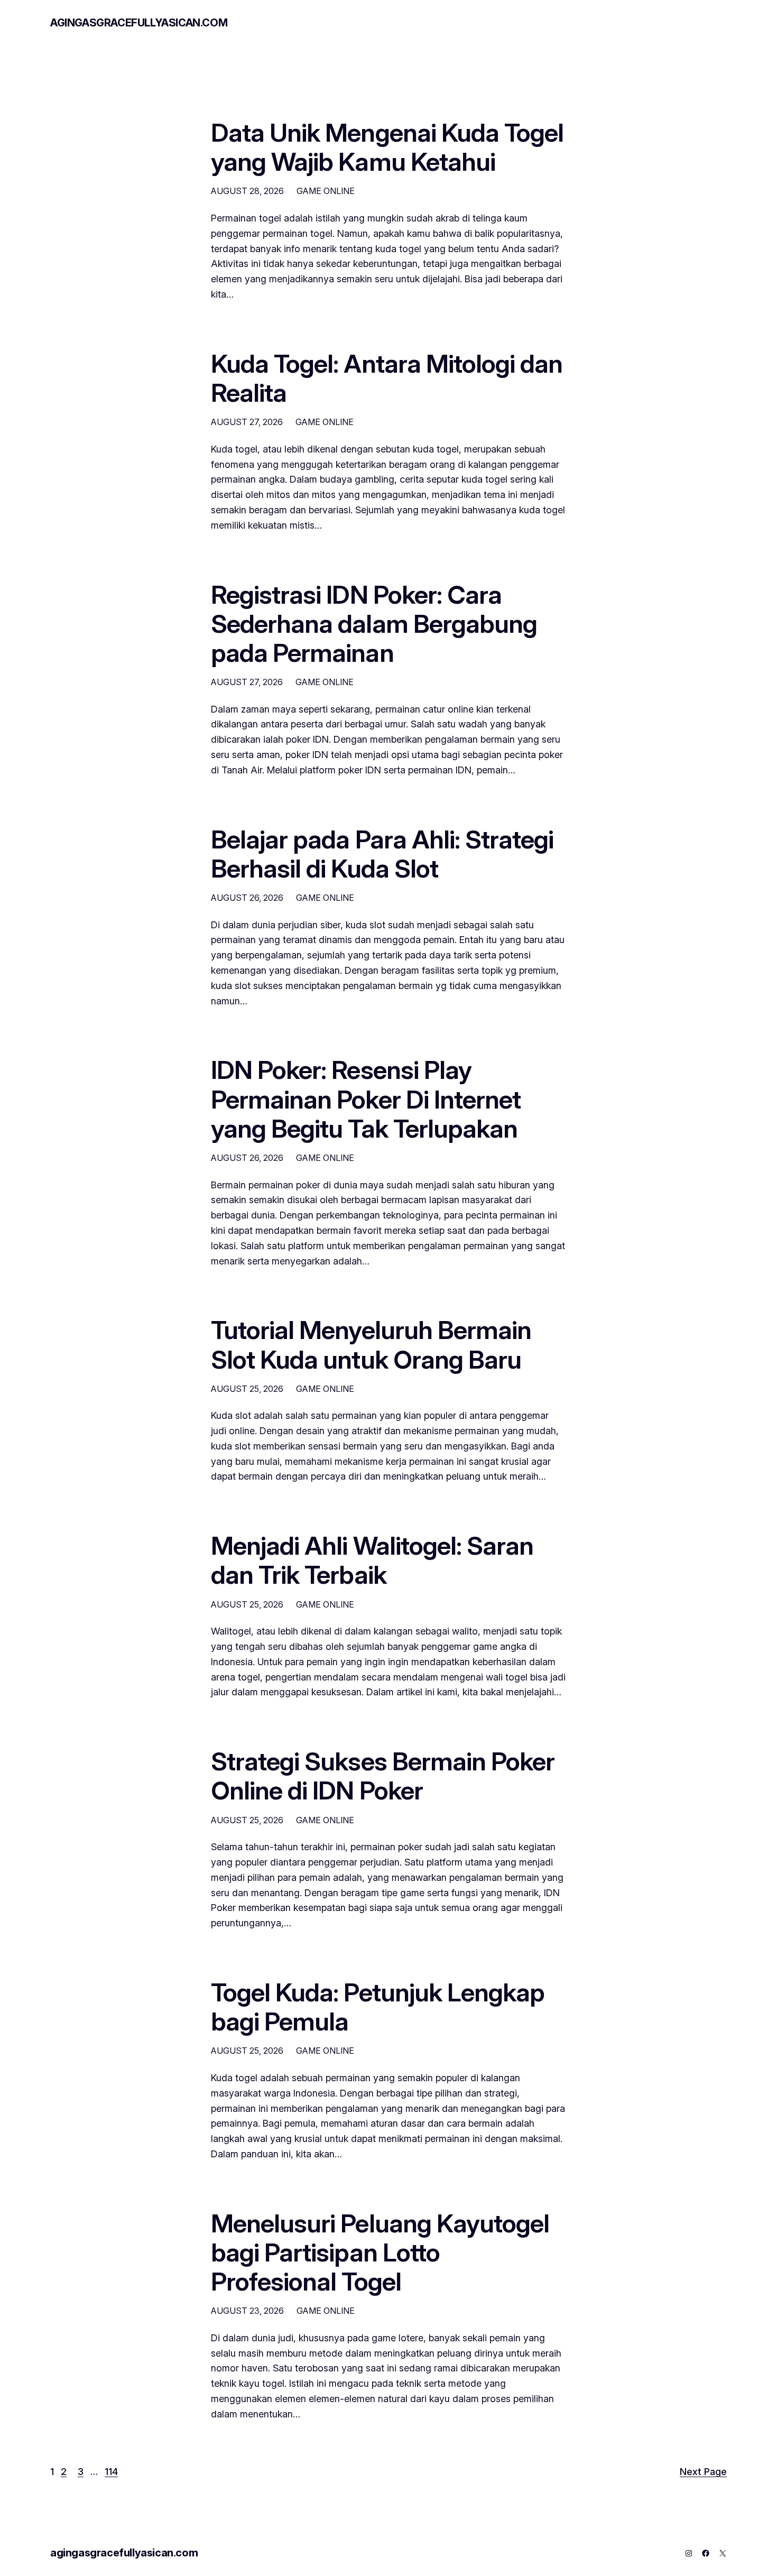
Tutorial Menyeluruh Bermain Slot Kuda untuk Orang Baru (371, 1344)
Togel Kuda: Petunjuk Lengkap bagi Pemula (378, 2007)
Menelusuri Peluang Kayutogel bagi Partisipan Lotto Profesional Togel (380, 2252)
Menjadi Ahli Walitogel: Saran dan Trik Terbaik (372, 1560)
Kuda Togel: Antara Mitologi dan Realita (387, 378)
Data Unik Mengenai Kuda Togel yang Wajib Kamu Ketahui (387, 147)
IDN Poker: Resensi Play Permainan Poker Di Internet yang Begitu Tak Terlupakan (366, 1099)
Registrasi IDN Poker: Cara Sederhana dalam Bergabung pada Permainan (374, 624)
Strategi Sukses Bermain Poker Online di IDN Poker (383, 1776)
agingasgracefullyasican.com (139, 23)
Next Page (703, 2472)
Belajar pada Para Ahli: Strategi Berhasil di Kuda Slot (382, 854)
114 (111, 2472)
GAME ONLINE (326, 191)
